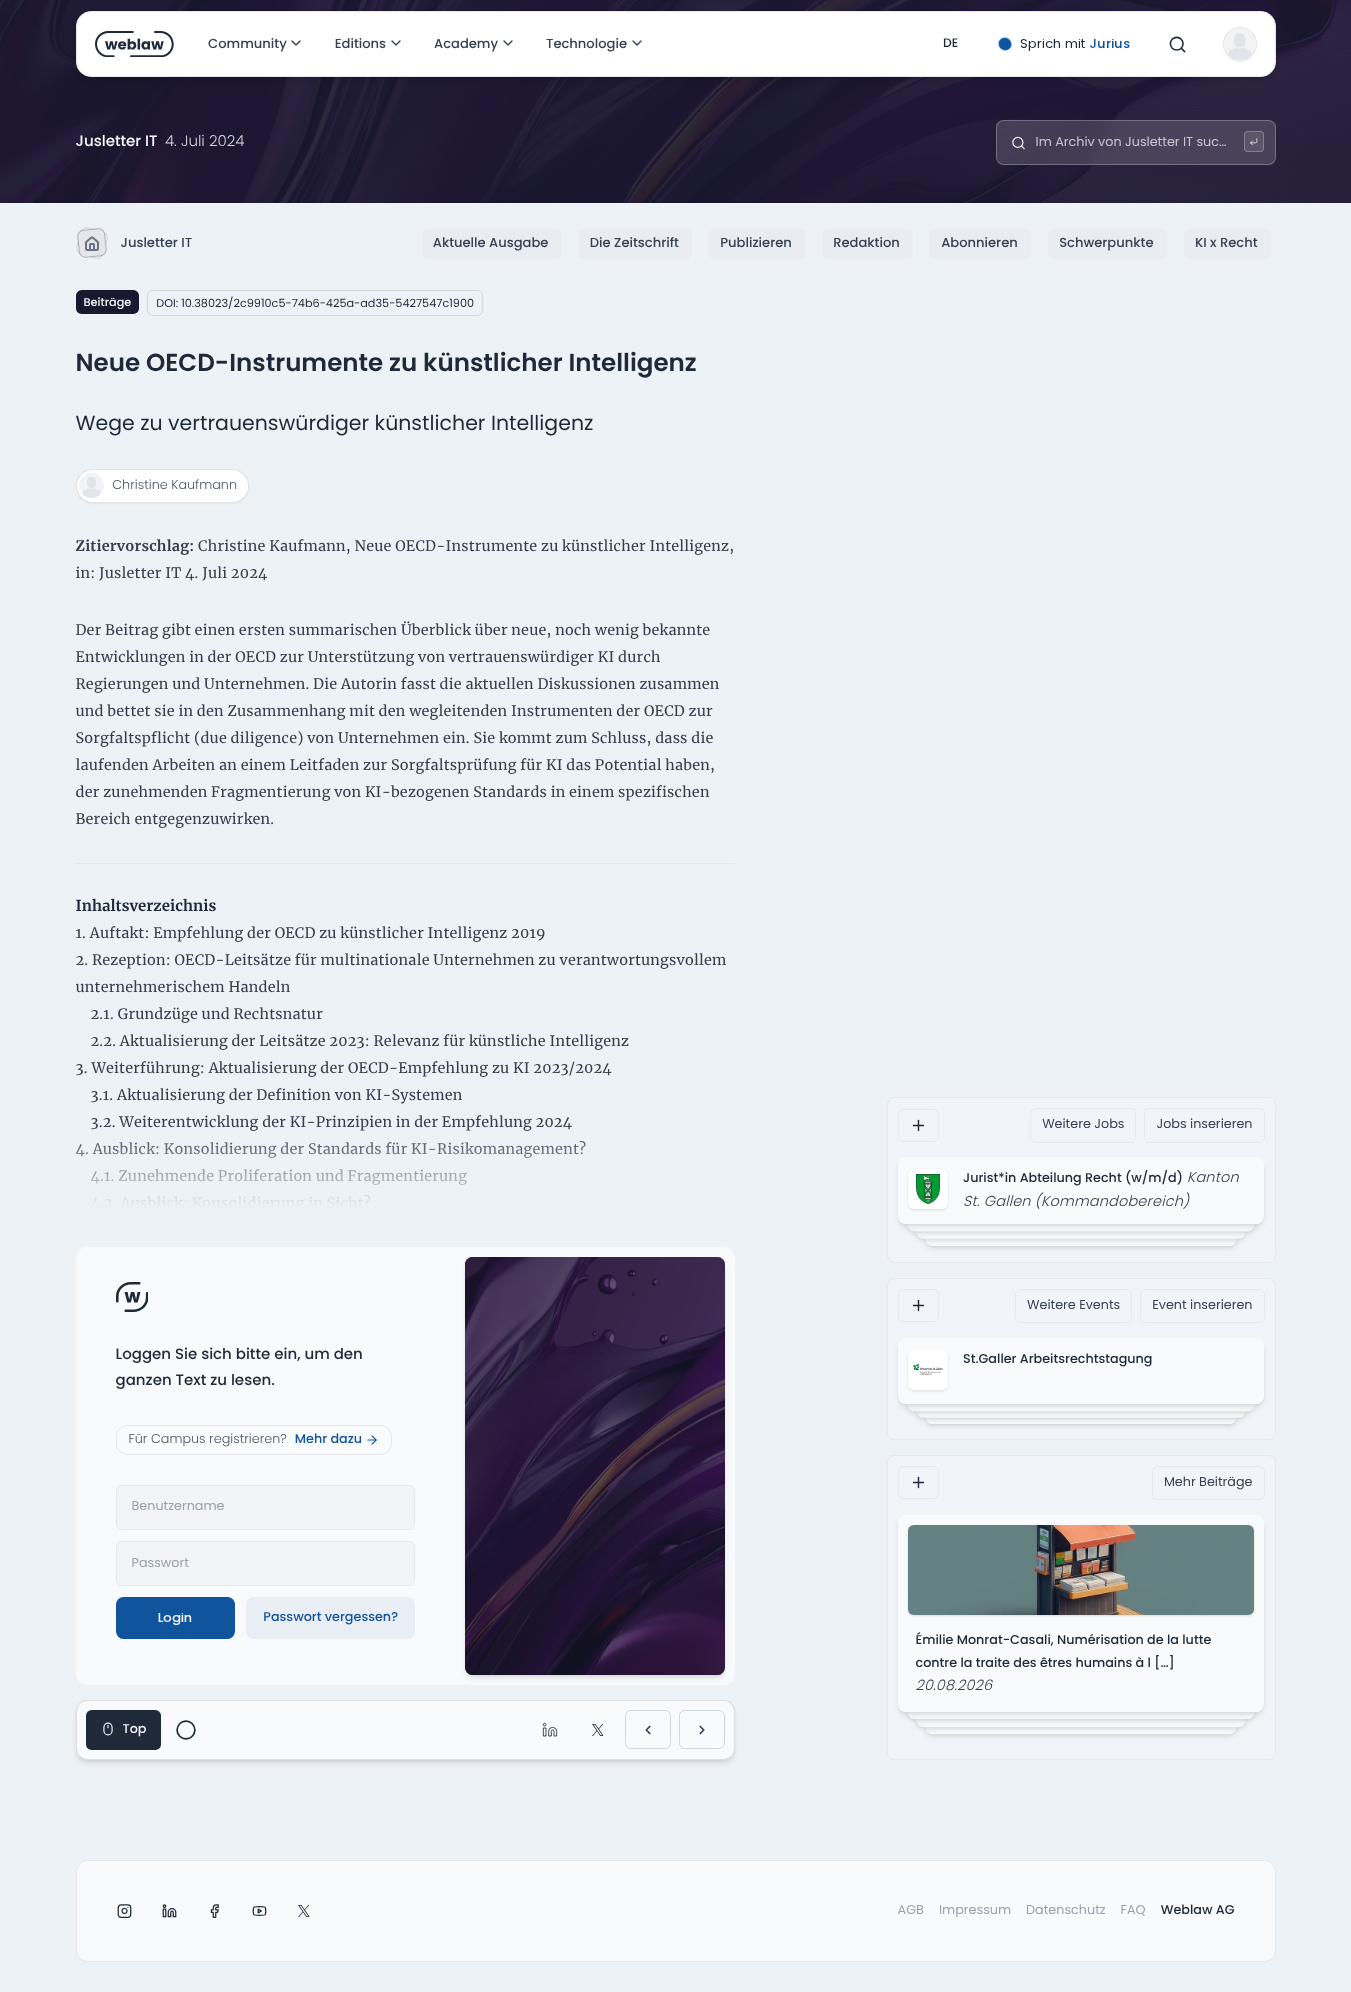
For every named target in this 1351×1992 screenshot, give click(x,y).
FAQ (1133, 1910)
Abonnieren (979, 242)
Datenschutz (1066, 1910)
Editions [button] (359, 43)
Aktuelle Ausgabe (491, 242)
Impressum (975, 1910)
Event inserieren (1202, 1304)
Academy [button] (466, 43)
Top (135, 1729)
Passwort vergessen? (330, 1617)
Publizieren (755, 242)
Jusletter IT (156, 242)
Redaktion (866, 242)
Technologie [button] (586, 43)
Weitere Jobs (1083, 1124)
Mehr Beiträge (1208, 1482)
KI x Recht (1226, 242)
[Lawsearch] (1254, 141)
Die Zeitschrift (634, 242)
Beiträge (108, 302)
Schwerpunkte (1106, 242)
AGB (911, 1910)
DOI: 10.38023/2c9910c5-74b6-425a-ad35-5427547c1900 (315, 303)
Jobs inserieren (1204, 1124)
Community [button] (247, 43)
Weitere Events (1073, 1304)
